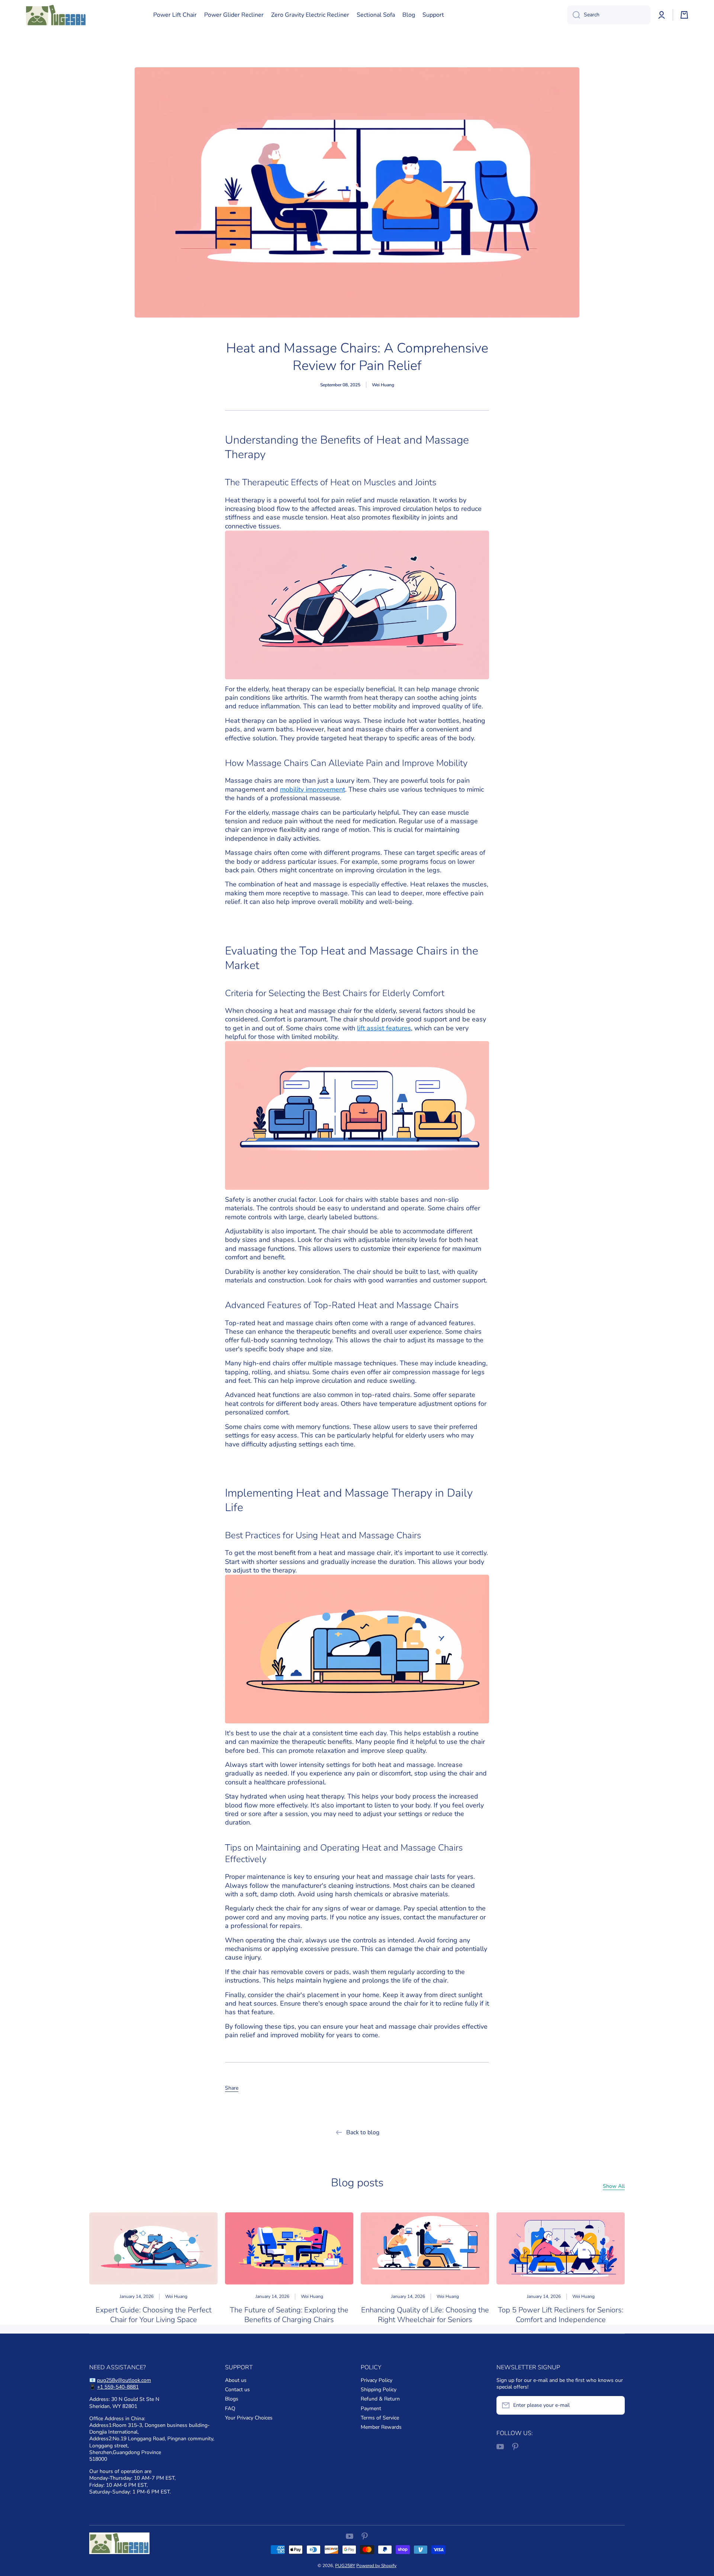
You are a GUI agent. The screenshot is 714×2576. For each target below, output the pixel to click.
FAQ (230, 2408)
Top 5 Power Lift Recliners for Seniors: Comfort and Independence (561, 2315)
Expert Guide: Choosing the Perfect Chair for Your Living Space (154, 2315)
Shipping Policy (379, 2390)
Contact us (237, 2390)
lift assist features (384, 1028)
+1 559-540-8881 (118, 2387)
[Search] (574, 15)
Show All (614, 2186)
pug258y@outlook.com (124, 2380)
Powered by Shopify (376, 2566)
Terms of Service (380, 2418)
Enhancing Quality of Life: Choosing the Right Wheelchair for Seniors (425, 2315)
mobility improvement (313, 789)
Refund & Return (380, 2399)
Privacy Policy (377, 2380)
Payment (371, 2408)
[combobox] (609, 15)
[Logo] (56, 15)
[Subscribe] (615, 2405)
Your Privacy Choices (249, 2418)
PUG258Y (345, 2566)
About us (236, 2380)
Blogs (232, 2399)
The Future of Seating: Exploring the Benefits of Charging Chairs (289, 2315)
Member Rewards (381, 2427)
